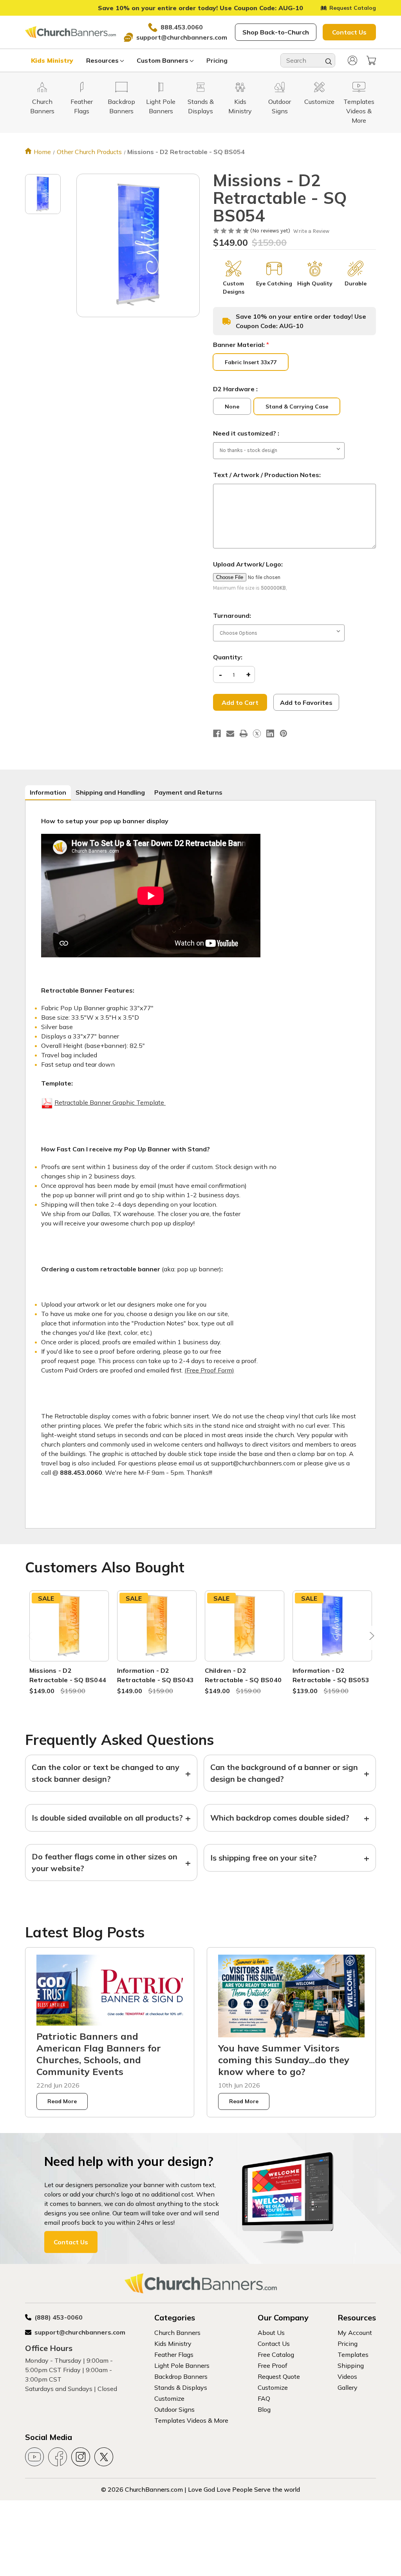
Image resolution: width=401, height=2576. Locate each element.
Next (370, 1638)
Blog (264, 2409)
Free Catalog (276, 2355)
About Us (271, 2333)
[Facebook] (217, 733)
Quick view (69, 1617)
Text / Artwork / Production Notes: (267, 475)
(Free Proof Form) (209, 1370)
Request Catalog (353, 8)
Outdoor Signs (174, 2409)
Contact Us (349, 32)
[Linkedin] (270, 733)
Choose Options (69, 1635)
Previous (31, 1638)
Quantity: (228, 657)
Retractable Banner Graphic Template (110, 1102)
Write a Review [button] (311, 231)
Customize (169, 2398)
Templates (353, 2355)
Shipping (351, 2365)
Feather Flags (174, 2355)
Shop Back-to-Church (276, 32)
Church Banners (177, 2333)
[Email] (230, 733)
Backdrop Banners (181, 2376)
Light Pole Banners (182, 2365)
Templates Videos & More (191, 2420)
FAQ (264, 2398)
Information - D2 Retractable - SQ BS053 (331, 1675)
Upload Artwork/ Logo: (248, 564)
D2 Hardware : (235, 389)
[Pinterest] (284, 733)
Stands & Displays (181, 2387)
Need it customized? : (246, 433)
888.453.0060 (182, 27)
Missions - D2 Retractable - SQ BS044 (68, 1675)
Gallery (348, 2387)
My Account (355, 2333)
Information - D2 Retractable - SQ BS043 (156, 1675)
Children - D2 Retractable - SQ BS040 (243, 1675)
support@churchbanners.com (182, 37)
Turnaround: (232, 615)
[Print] (244, 733)
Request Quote (279, 2376)
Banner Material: (241, 345)
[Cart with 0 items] (371, 60)
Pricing (217, 60)
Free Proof (273, 2365)
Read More (62, 2101)
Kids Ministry (52, 60)
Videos (347, 2376)
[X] (257, 733)
